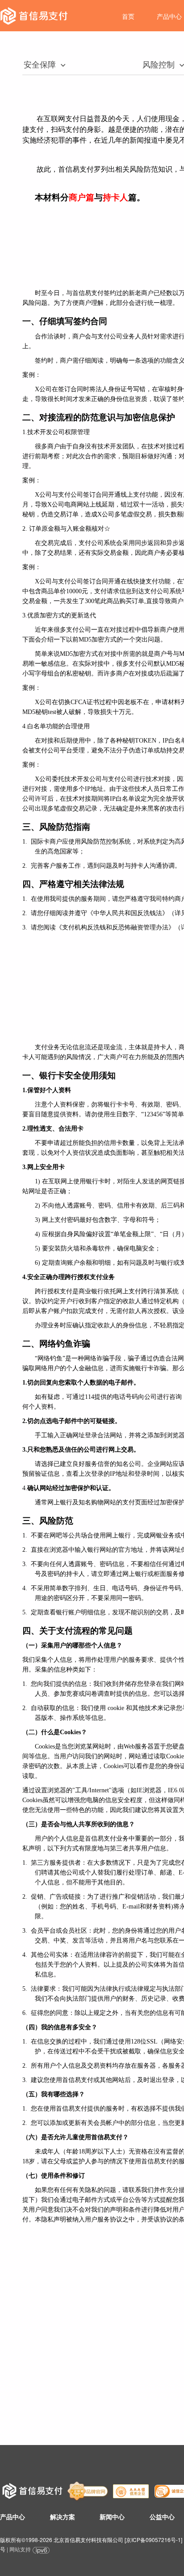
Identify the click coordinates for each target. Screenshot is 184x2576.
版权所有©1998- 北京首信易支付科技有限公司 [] (91, 2540)
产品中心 (169, 16)
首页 (128, 16)
